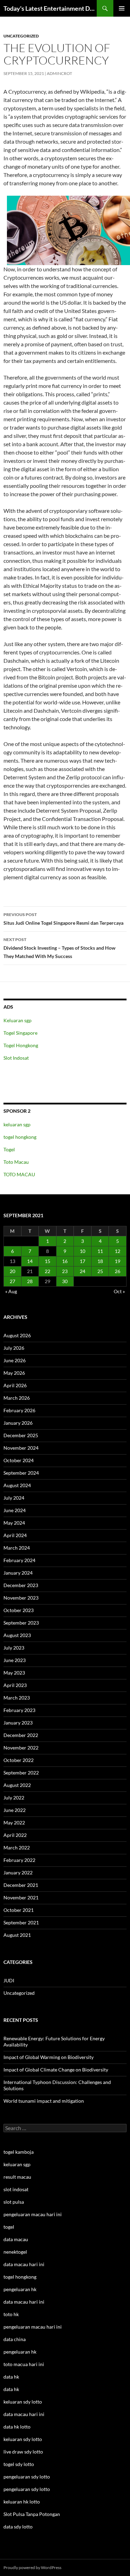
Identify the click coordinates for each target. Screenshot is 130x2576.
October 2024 (19, 1460)
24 (83, 1271)
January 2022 (18, 1872)
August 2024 (17, 1485)
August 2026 (17, 1335)
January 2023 (18, 1723)
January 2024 (18, 1573)
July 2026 (14, 1348)
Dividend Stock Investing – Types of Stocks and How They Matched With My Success (59, 948)
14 (30, 1261)
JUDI (9, 1980)
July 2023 (14, 1648)
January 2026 (18, 1423)
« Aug (11, 1291)
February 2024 (19, 1560)
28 (30, 1281)
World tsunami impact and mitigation (44, 2101)
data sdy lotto (18, 2527)
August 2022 (17, 1785)
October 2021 (19, 1910)
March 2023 (17, 1698)
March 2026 (17, 1398)
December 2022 (21, 1735)
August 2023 (17, 1635)
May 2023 (14, 1673)
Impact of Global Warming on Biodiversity (49, 2057)
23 (65, 1271)
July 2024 (14, 1498)
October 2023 (19, 1610)
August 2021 (17, 1935)
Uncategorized (21, 36)
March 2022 (17, 1848)
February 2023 (19, 1710)
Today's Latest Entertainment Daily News (50, 8)
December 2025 (21, 1435)
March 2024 (17, 1548)
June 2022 (15, 1810)
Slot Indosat (16, 1058)
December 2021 (21, 1885)
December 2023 (21, 1585)
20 (12, 1271)
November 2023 (21, 1598)
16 (65, 1261)
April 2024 (15, 1535)
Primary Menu (122, 8)
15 (47, 1261)
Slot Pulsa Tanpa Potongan (32, 2514)
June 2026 (15, 1360)
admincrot (59, 73)
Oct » (119, 1291)
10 (83, 1251)
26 (118, 1271)
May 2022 (14, 1823)
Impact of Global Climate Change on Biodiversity (56, 2070)
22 (47, 1271)
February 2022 (19, 1860)
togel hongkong (20, 1137)
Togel (9, 1149)
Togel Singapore (20, 1033)
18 (100, 1261)
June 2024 (15, 1510)
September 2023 (21, 1623)
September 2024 (21, 1473)
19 (118, 1261)
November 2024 (21, 1448)
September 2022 (21, 1773)
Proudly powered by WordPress (32, 2567)
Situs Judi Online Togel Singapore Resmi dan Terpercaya (63, 919)
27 (12, 1281)
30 (65, 1281)
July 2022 (14, 1798)
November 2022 (21, 1748)
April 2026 (15, 1385)
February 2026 (19, 1410)
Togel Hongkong (21, 1045)
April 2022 (15, 1835)
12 (118, 1251)
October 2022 (19, 1760)
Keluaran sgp (18, 1020)
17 (83, 1261)
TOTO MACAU (19, 1174)
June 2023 (15, 1660)
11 (100, 1251)
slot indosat (16, 2189)
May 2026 (14, 1373)
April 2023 (15, 1685)
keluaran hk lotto (22, 2502)
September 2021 (21, 1922)
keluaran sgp (17, 1124)
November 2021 (21, 1897)
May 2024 (14, 1523)
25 (100, 1271)
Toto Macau (16, 1162)
